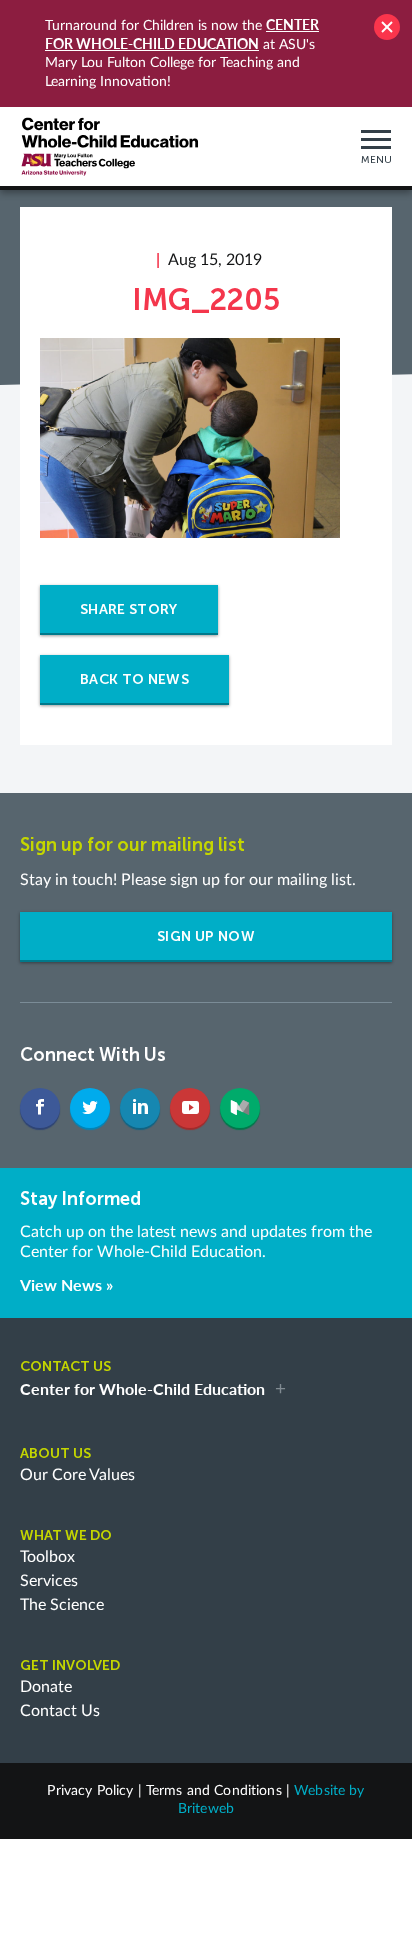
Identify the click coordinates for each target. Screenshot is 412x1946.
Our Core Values (77, 1475)
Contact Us (60, 1711)
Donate (46, 1687)
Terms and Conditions (214, 1791)
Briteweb (206, 1809)
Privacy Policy (90, 1791)
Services (49, 1581)
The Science (62, 1605)
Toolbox (47, 1557)
